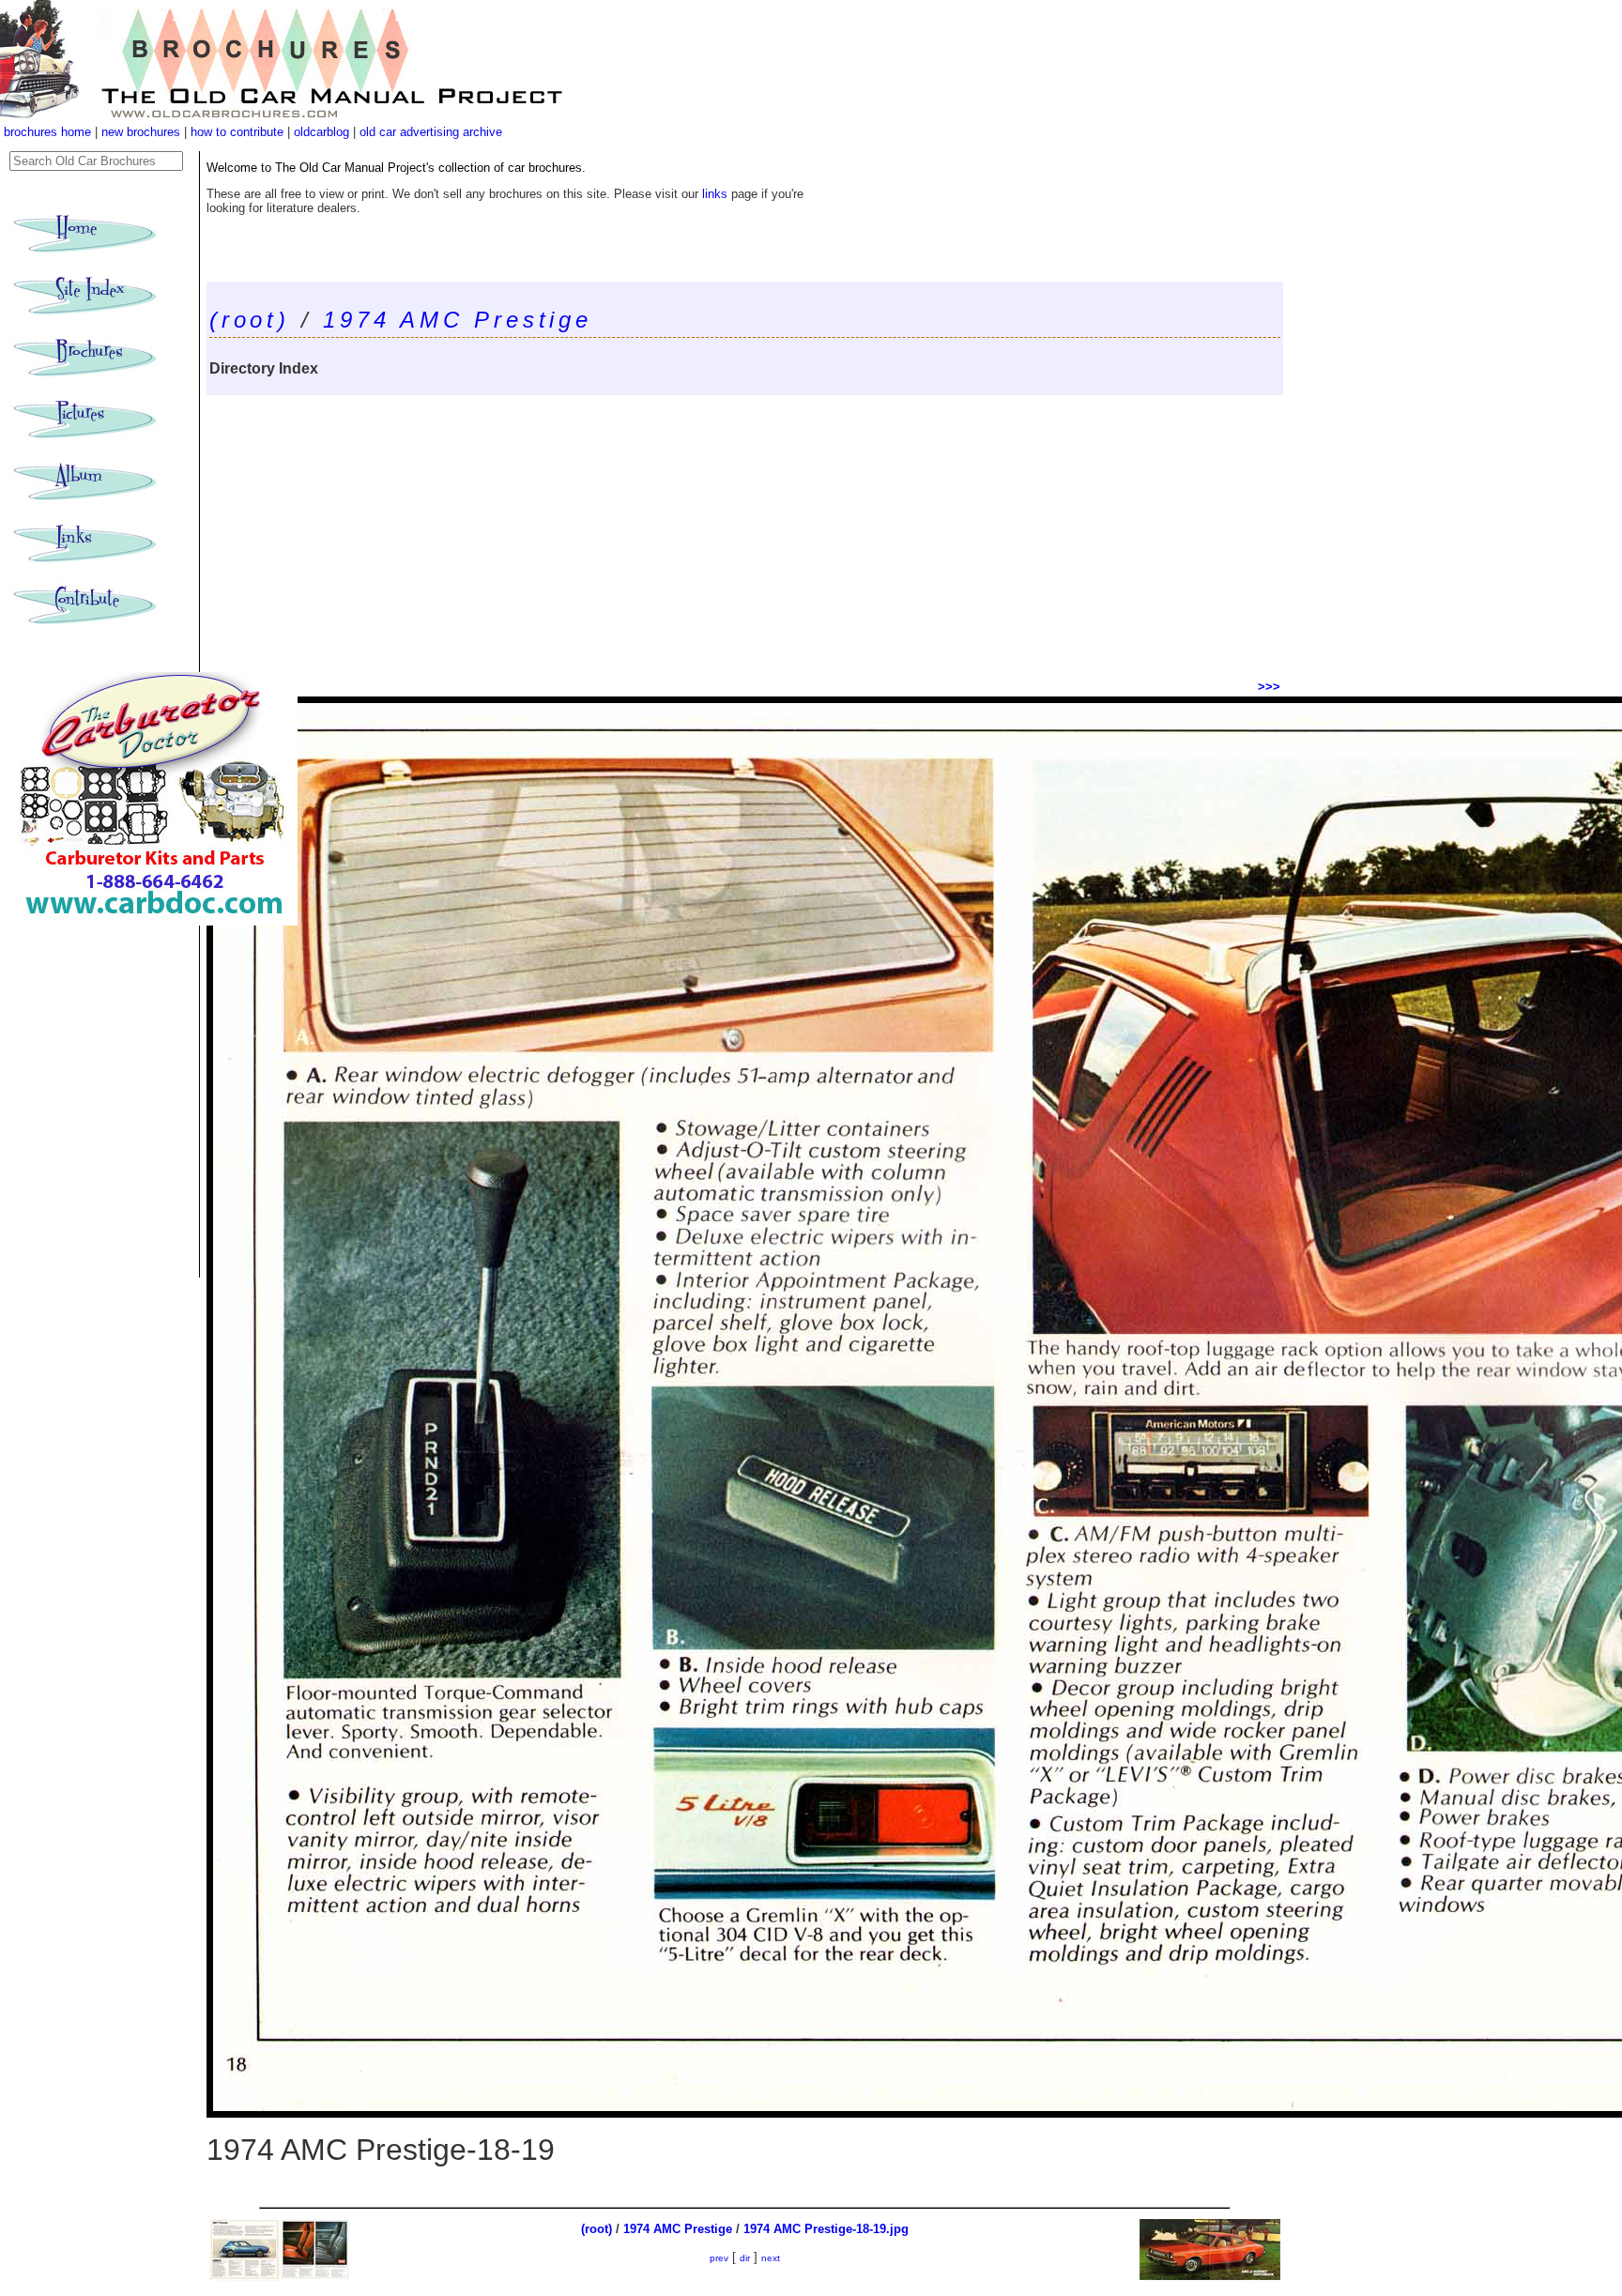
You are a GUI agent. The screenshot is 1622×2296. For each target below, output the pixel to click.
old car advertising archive (431, 132)
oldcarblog (321, 132)
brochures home (47, 132)
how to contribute (237, 132)
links (715, 194)
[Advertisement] (745, 536)
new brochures (141, 132)
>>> (1269, 687)
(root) (250, 320)
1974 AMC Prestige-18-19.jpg (826, 2229)
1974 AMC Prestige (458, 320)
